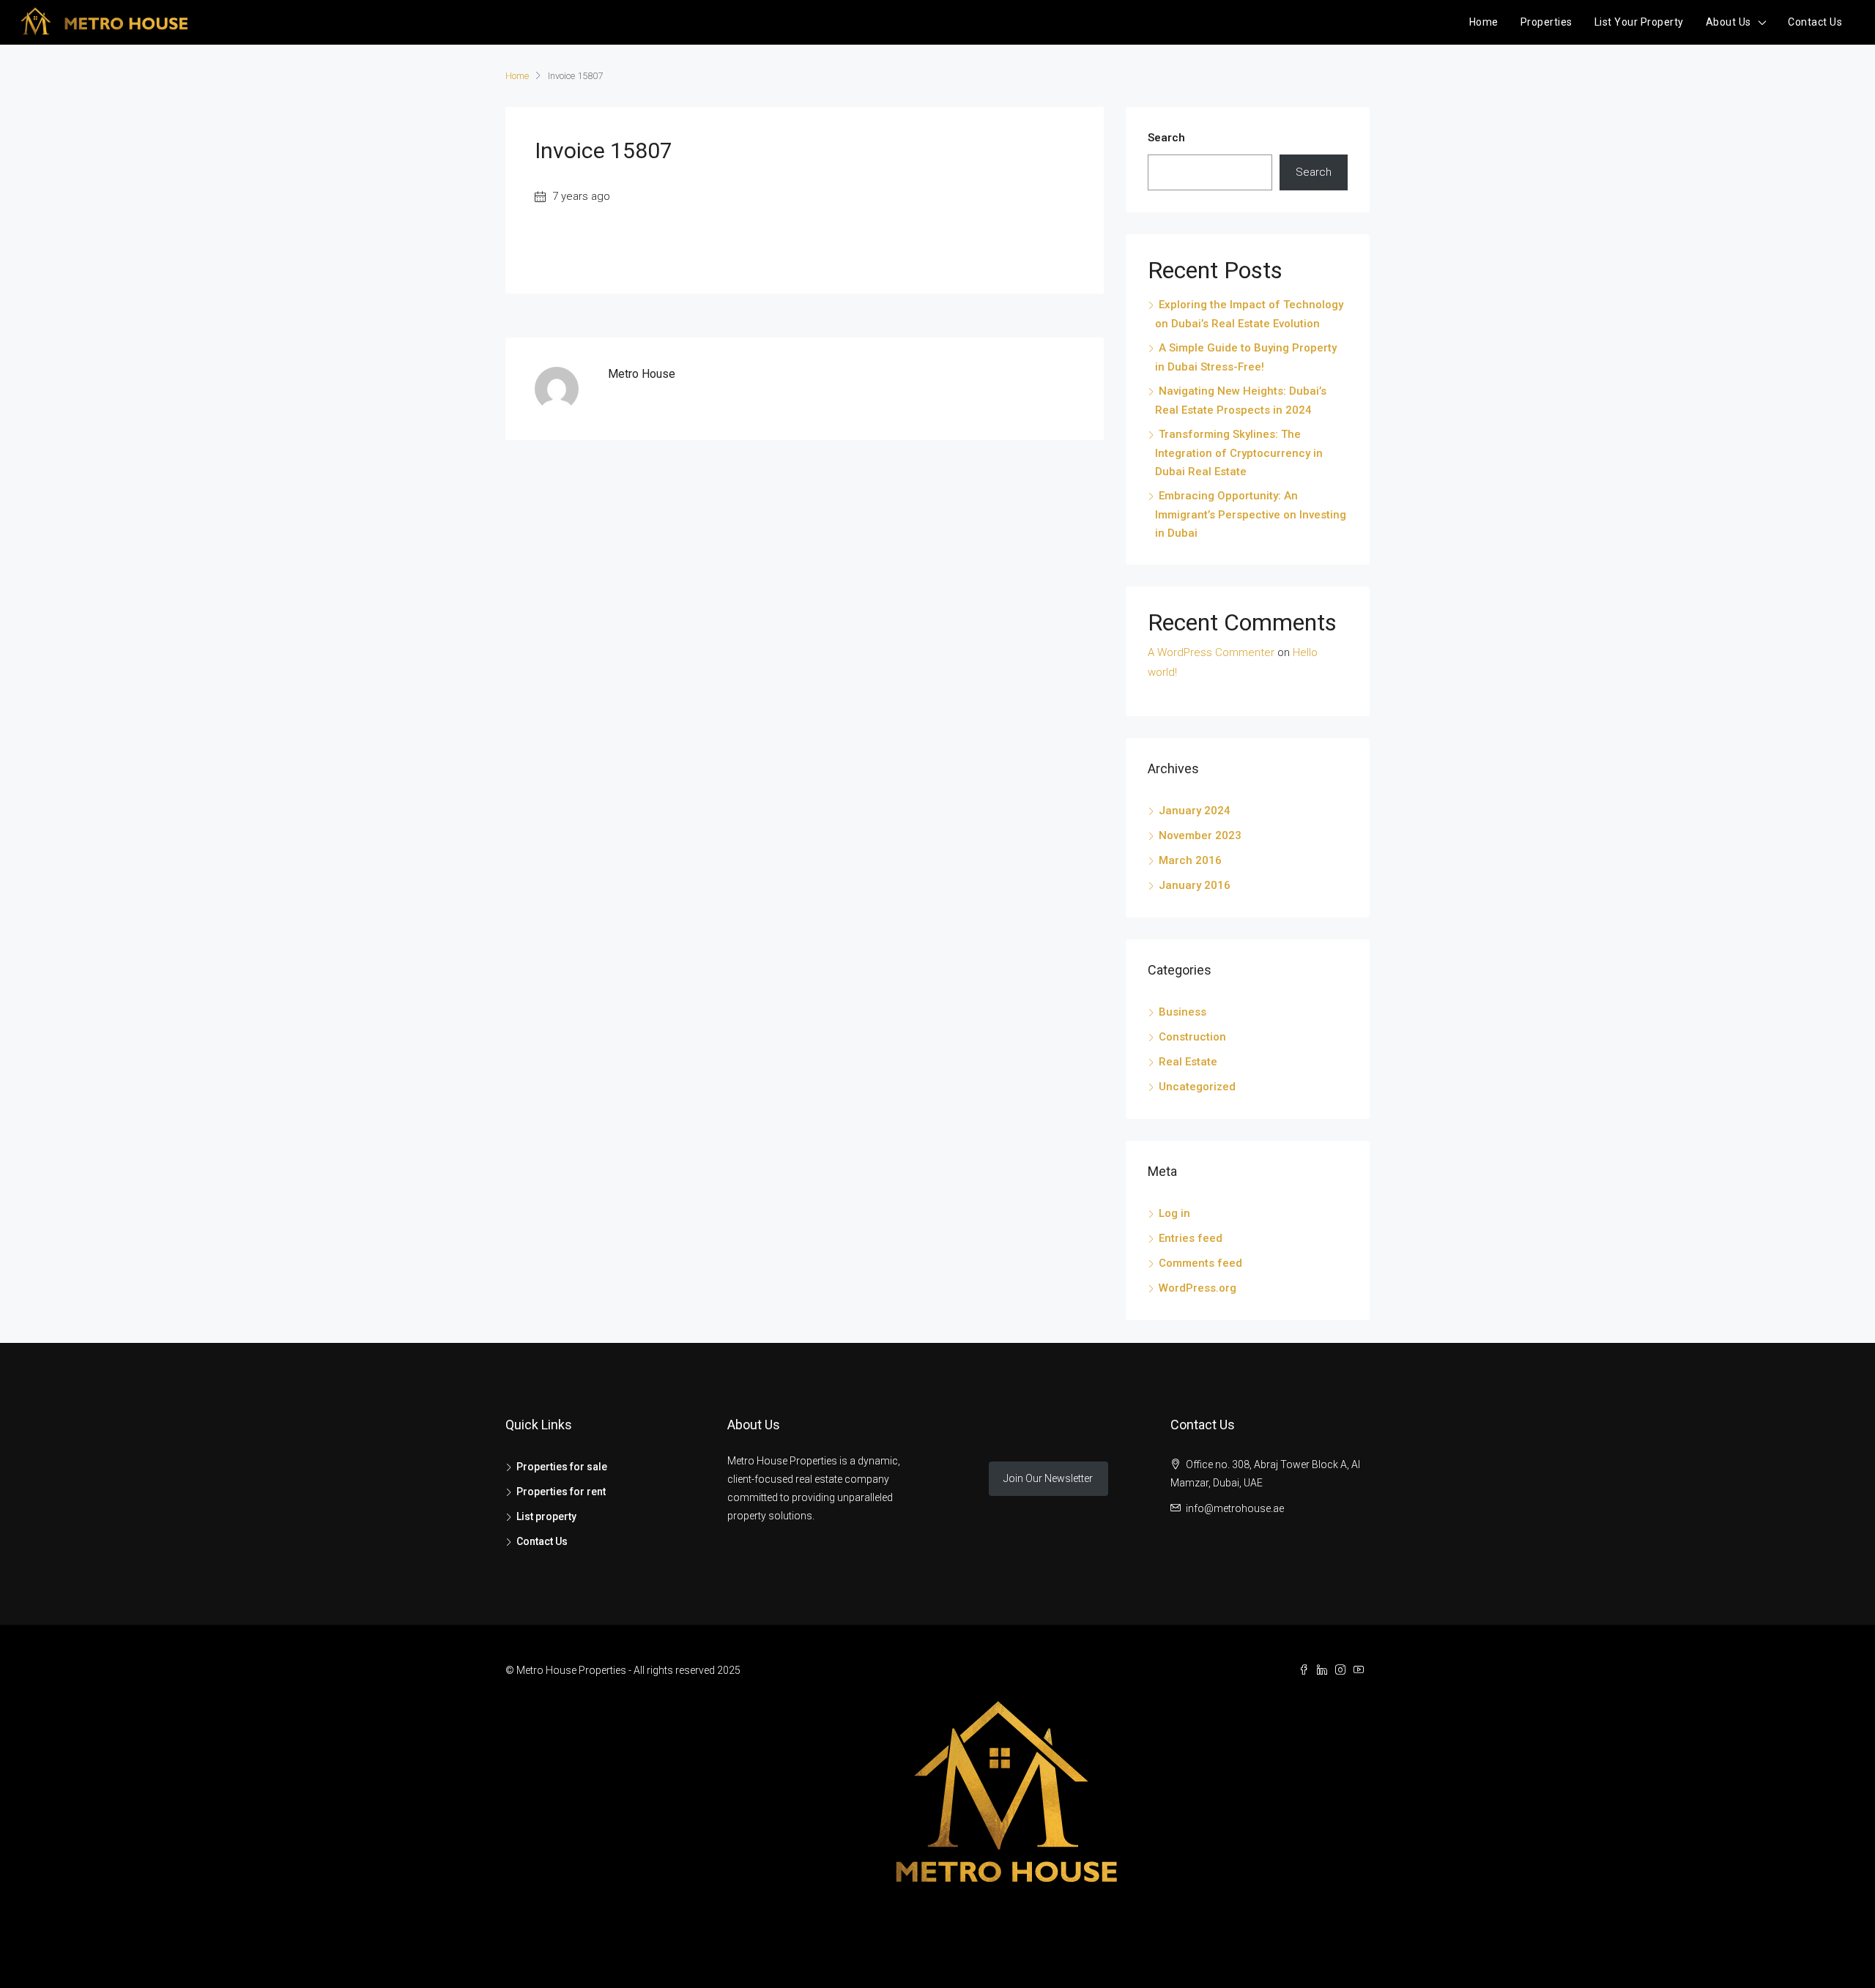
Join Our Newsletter (1048, 1478)
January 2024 (1195, 811)
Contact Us (1815, 22)
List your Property (1639, 22)
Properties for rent (561, 1492)
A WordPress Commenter (1211, 652)
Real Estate (1188, 1062)
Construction (1192, 1037)
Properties (1547, 22)
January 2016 (1195, 885)
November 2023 (1200, 835)
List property (546, 1516)
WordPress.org (1198, 1288)
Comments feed (1200, 1263)
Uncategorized (1197, 1087)
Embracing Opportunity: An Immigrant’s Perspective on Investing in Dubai (1251, 514)
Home (1484, 22)
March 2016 (1190, 860)
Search (1166, 138)
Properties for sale (562, 1467)
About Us (1729, 22)
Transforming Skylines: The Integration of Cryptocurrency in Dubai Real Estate (1239, 453)
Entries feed (1191, 1238)
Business (1182, 1012)
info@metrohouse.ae (1235, 1508)
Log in (1174, 1213)
